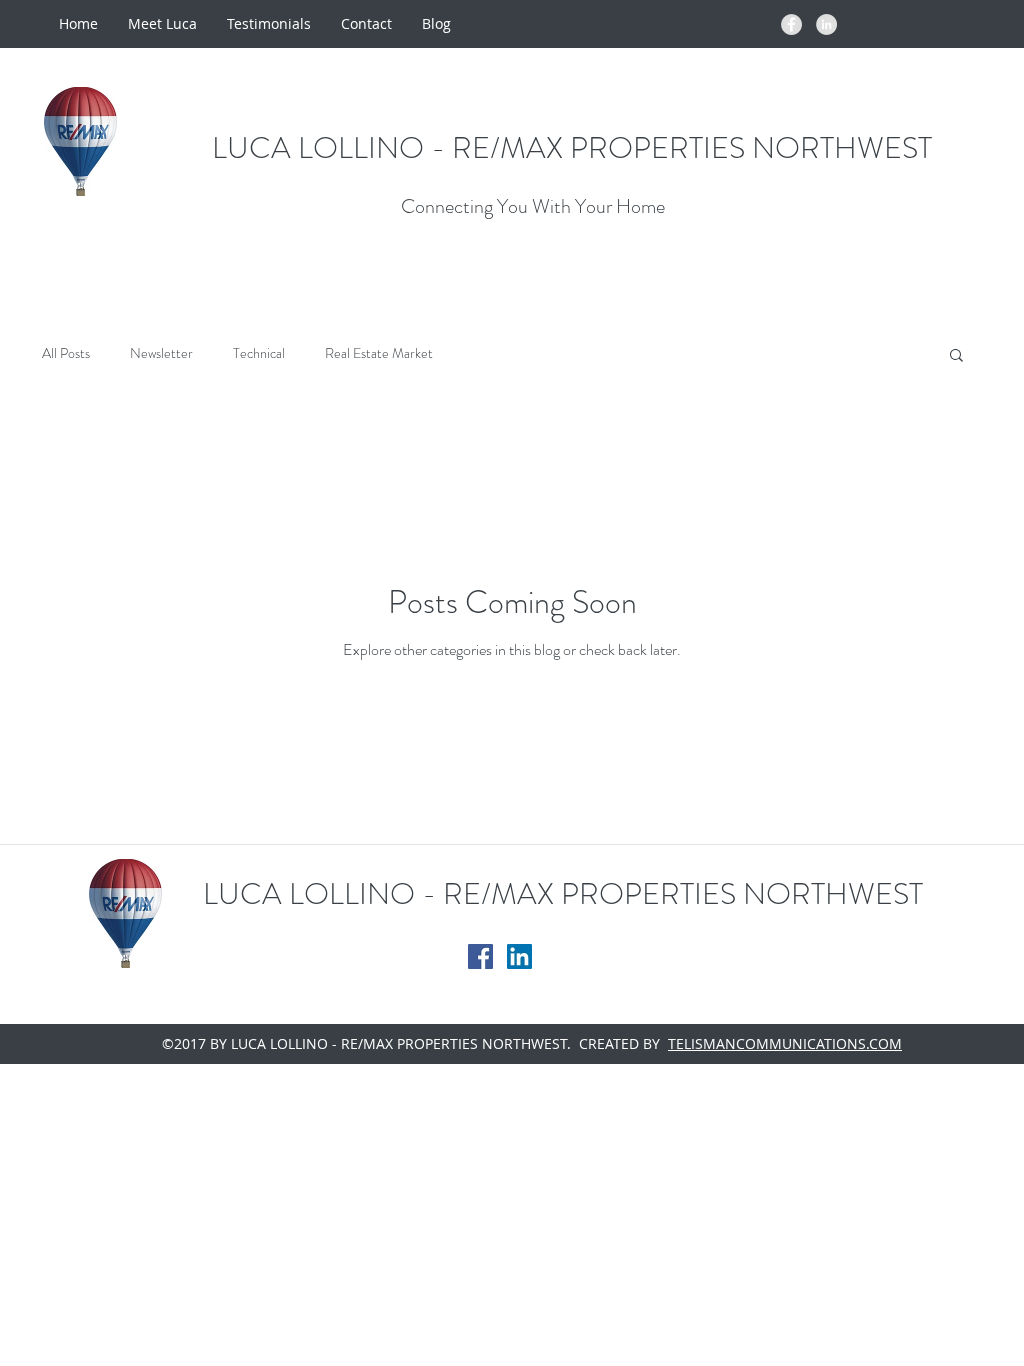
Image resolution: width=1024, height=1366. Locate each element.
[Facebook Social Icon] (480, 956)
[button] (956, 356)
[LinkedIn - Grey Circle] (826, 24)
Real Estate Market (379, 353)
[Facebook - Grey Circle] (791, 24)
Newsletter (161, 353)
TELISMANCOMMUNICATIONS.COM (785, 1043)
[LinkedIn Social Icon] (519, 956)
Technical (259, 353)
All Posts (66, 353)
